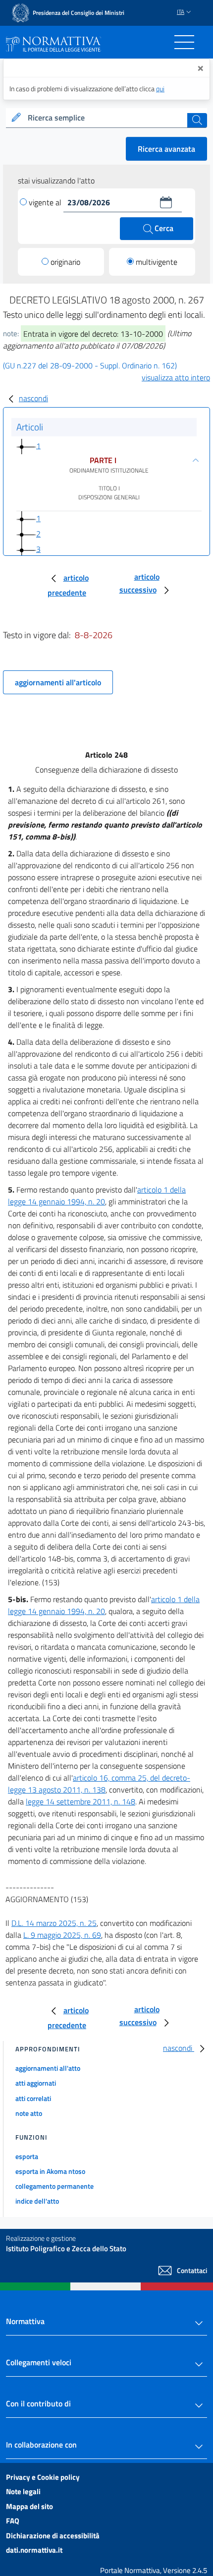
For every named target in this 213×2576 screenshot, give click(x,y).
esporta (27, 2156)
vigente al (46, 202)
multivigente (157, 262)
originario (65, 262)
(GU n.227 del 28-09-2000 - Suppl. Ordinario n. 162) (90, 365)
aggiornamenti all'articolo (58, 682)
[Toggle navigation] (184, 42)
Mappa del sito (29, 2506)
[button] (166, 202)
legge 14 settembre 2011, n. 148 (80, 1801)
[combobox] (106, 118)
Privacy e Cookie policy (43, 2477)
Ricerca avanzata (166, 149)
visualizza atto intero (176, 377)
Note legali (23, 2491)
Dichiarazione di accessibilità (53, 2536)
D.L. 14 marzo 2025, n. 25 (54, 1923)
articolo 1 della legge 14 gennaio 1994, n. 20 (97, 1196)
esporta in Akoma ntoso (50, 2171)
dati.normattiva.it (34, 2550)
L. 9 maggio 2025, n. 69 (62, 1935)
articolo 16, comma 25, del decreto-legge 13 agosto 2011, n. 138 (99, 1784)
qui (160, 89)
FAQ (13, 2521)
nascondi (33, 398)
